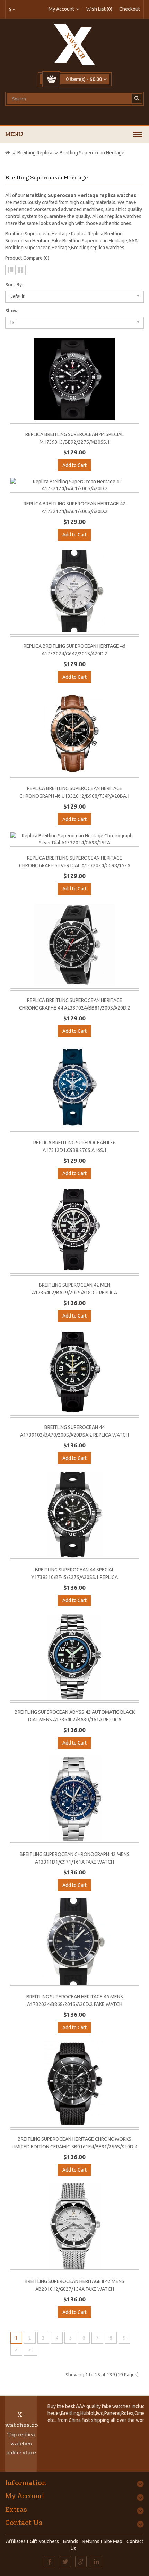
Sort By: (14, 285)
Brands (71, 2541)
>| (30, 2350)
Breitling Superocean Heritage (92, 153)
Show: (12, 311)
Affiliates (16, 2541)
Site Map (113, 2541)
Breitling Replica (35, 153)
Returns (91, 2541)
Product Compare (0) (27, 258)
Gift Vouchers (44, 2541)
